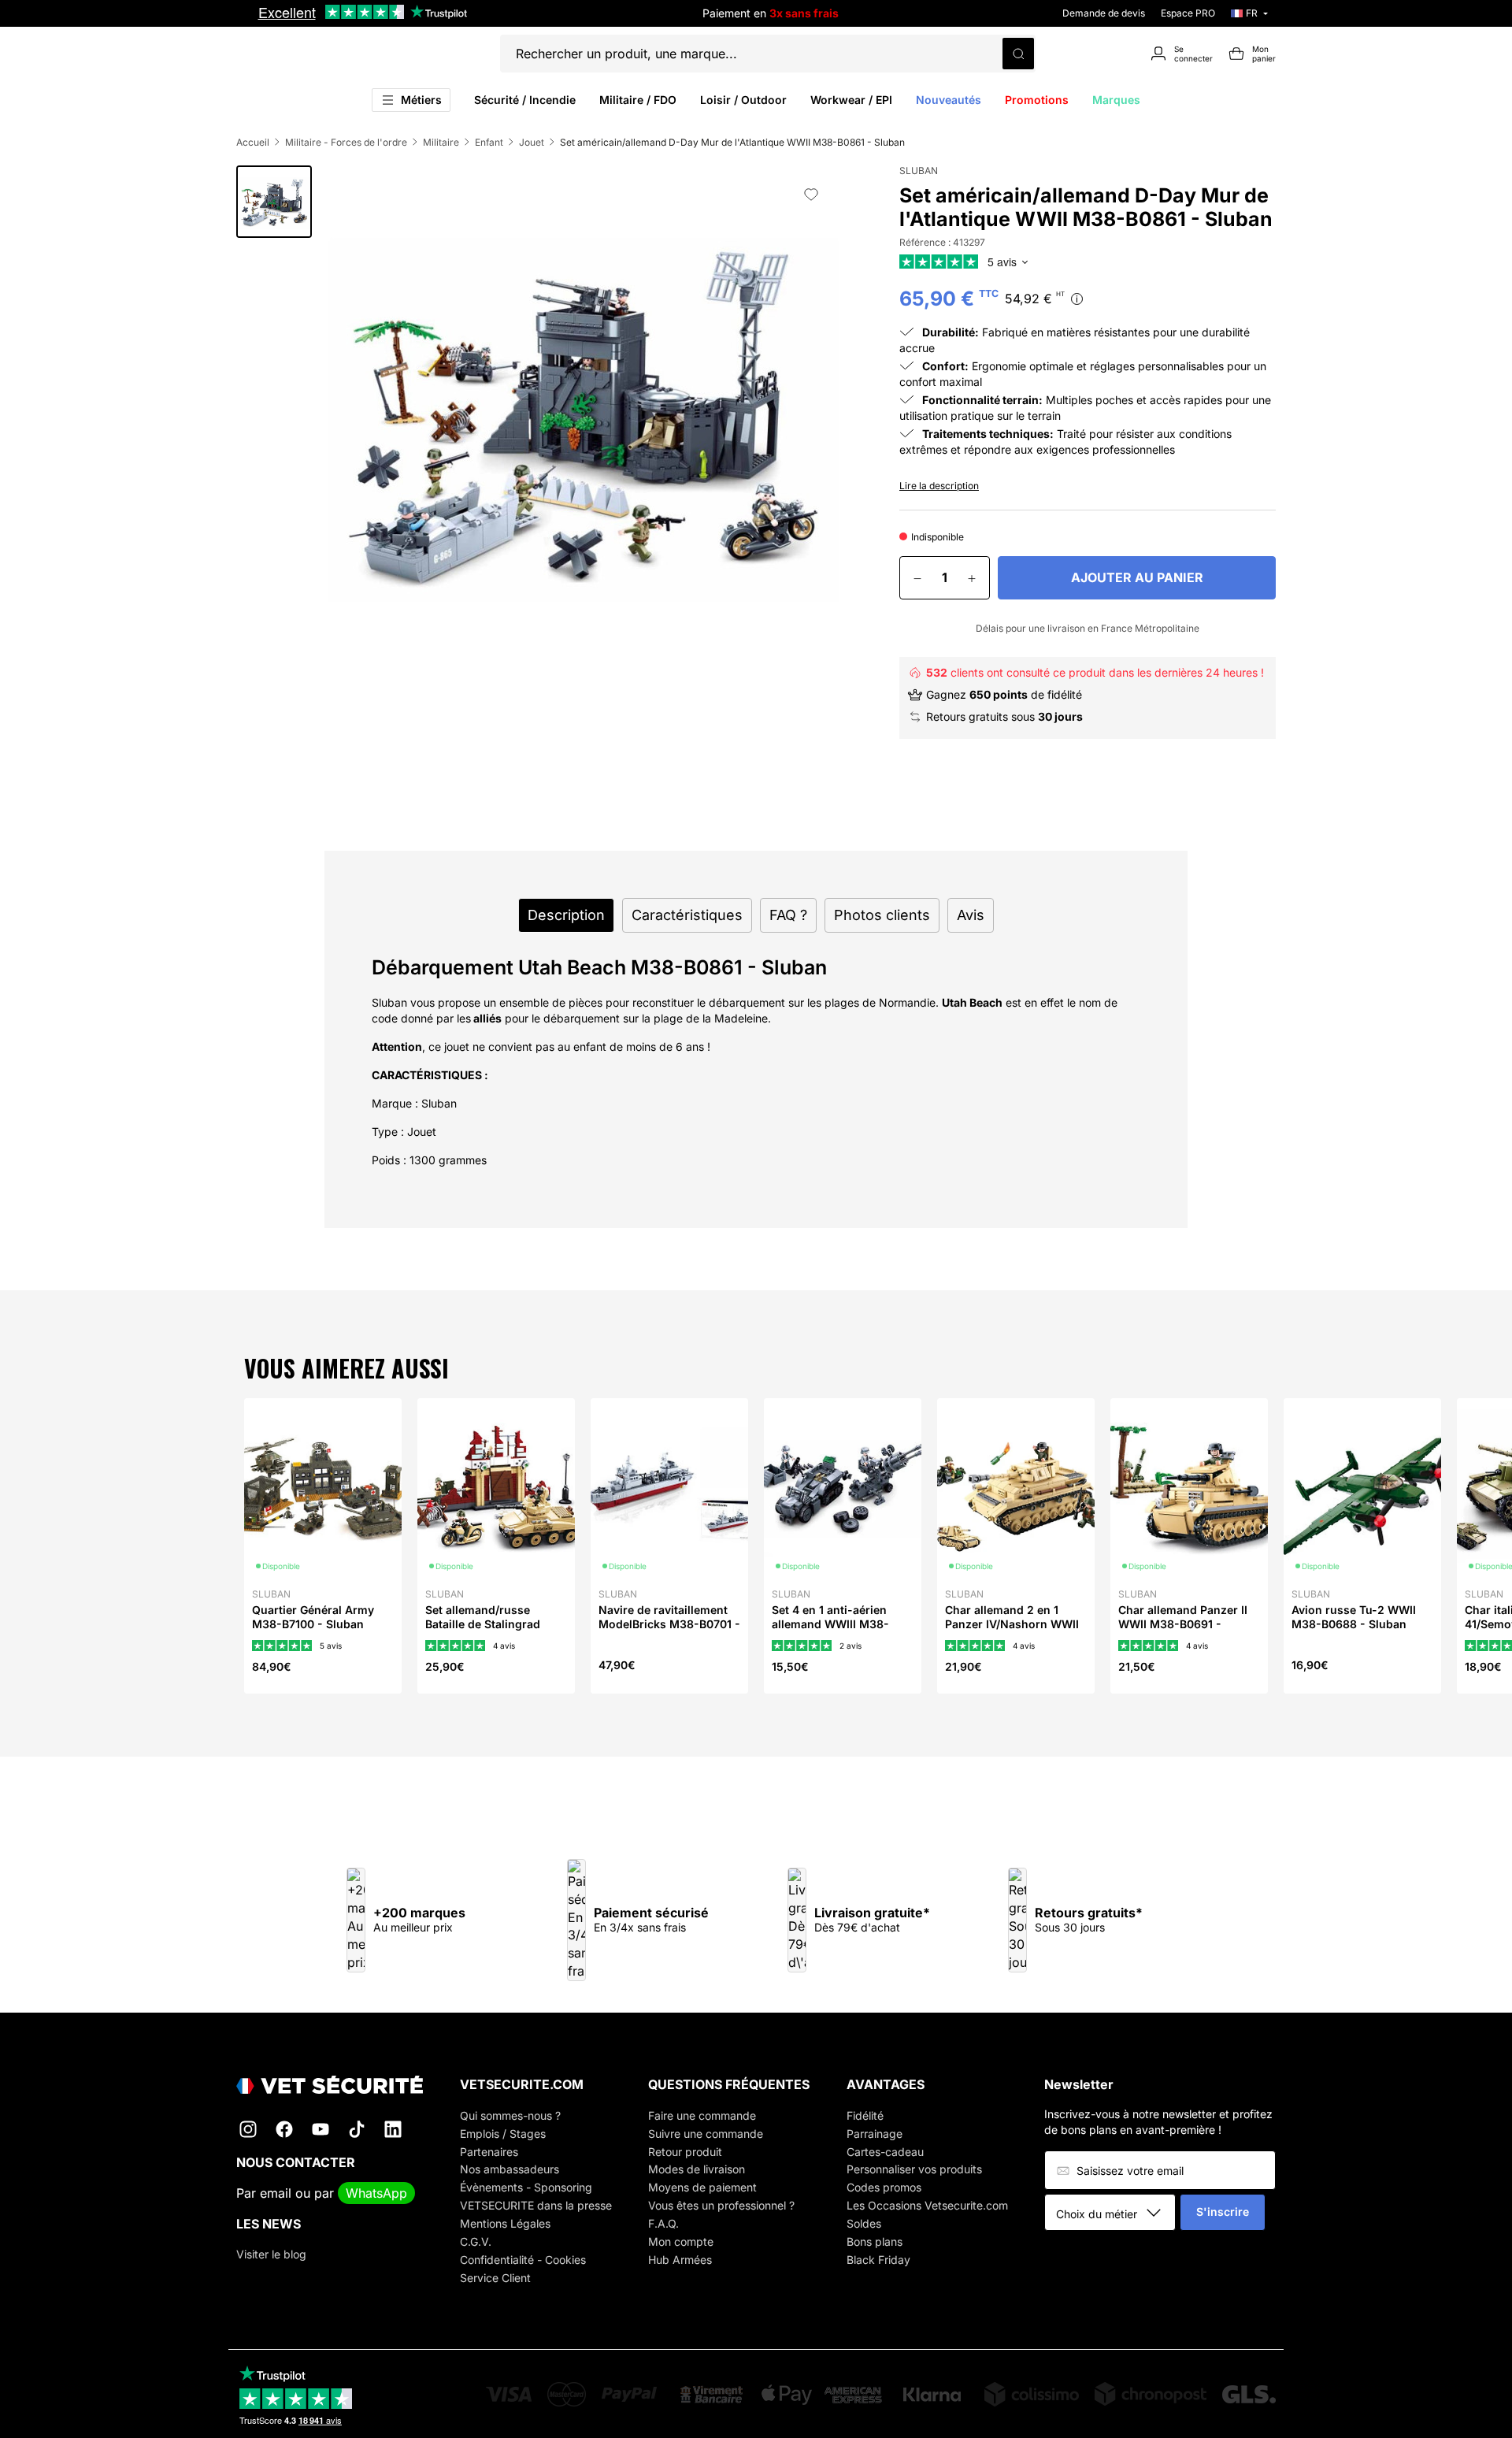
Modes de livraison (697, 2169)
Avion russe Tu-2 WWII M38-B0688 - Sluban (1354, 1617)
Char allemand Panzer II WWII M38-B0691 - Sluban (1183, 1624)
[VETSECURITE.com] (330, 2085)
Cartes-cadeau (885, 2152)
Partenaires (489, 2152)
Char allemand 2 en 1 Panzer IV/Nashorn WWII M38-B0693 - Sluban (1012, 1624)
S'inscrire (1223, 2212)
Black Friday (878, 2260)
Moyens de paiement (702, 2187)
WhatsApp (376, 2193)
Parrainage (875, 2134)
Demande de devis (1104, 13)
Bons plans (875, 2241)
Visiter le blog (271, 2254)
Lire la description (939, 486)
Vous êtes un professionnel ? (721, 2205)
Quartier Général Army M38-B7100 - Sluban (313, 1617)
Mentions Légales (505, 2223)
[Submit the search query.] (1018, 54)
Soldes (864, 2223)
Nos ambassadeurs (510, 2169)
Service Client (495, 2278)
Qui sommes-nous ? (510, 2115)
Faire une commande (702, 2115)
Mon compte (681, 2241)
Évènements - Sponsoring (526, 2187)
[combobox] (1115, 2213)
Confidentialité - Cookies (523, 2260)
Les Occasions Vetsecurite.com (927, 2205)
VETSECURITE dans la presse (536, 2205)
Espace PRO (1188, 13)
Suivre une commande (706, 2134)
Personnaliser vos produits (914, 2169)
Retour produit (685, 2152)
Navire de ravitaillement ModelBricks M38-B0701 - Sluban (669, 1624)
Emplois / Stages (503, 2134)
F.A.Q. (663, 2223)
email (276, 2193)
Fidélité (865, 2115)
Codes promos (884, 2187)
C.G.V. (476, 2241)
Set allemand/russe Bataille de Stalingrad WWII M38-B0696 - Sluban (483, 1631)
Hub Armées (680, 2260)
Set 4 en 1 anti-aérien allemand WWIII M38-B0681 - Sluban (830, 1624)
